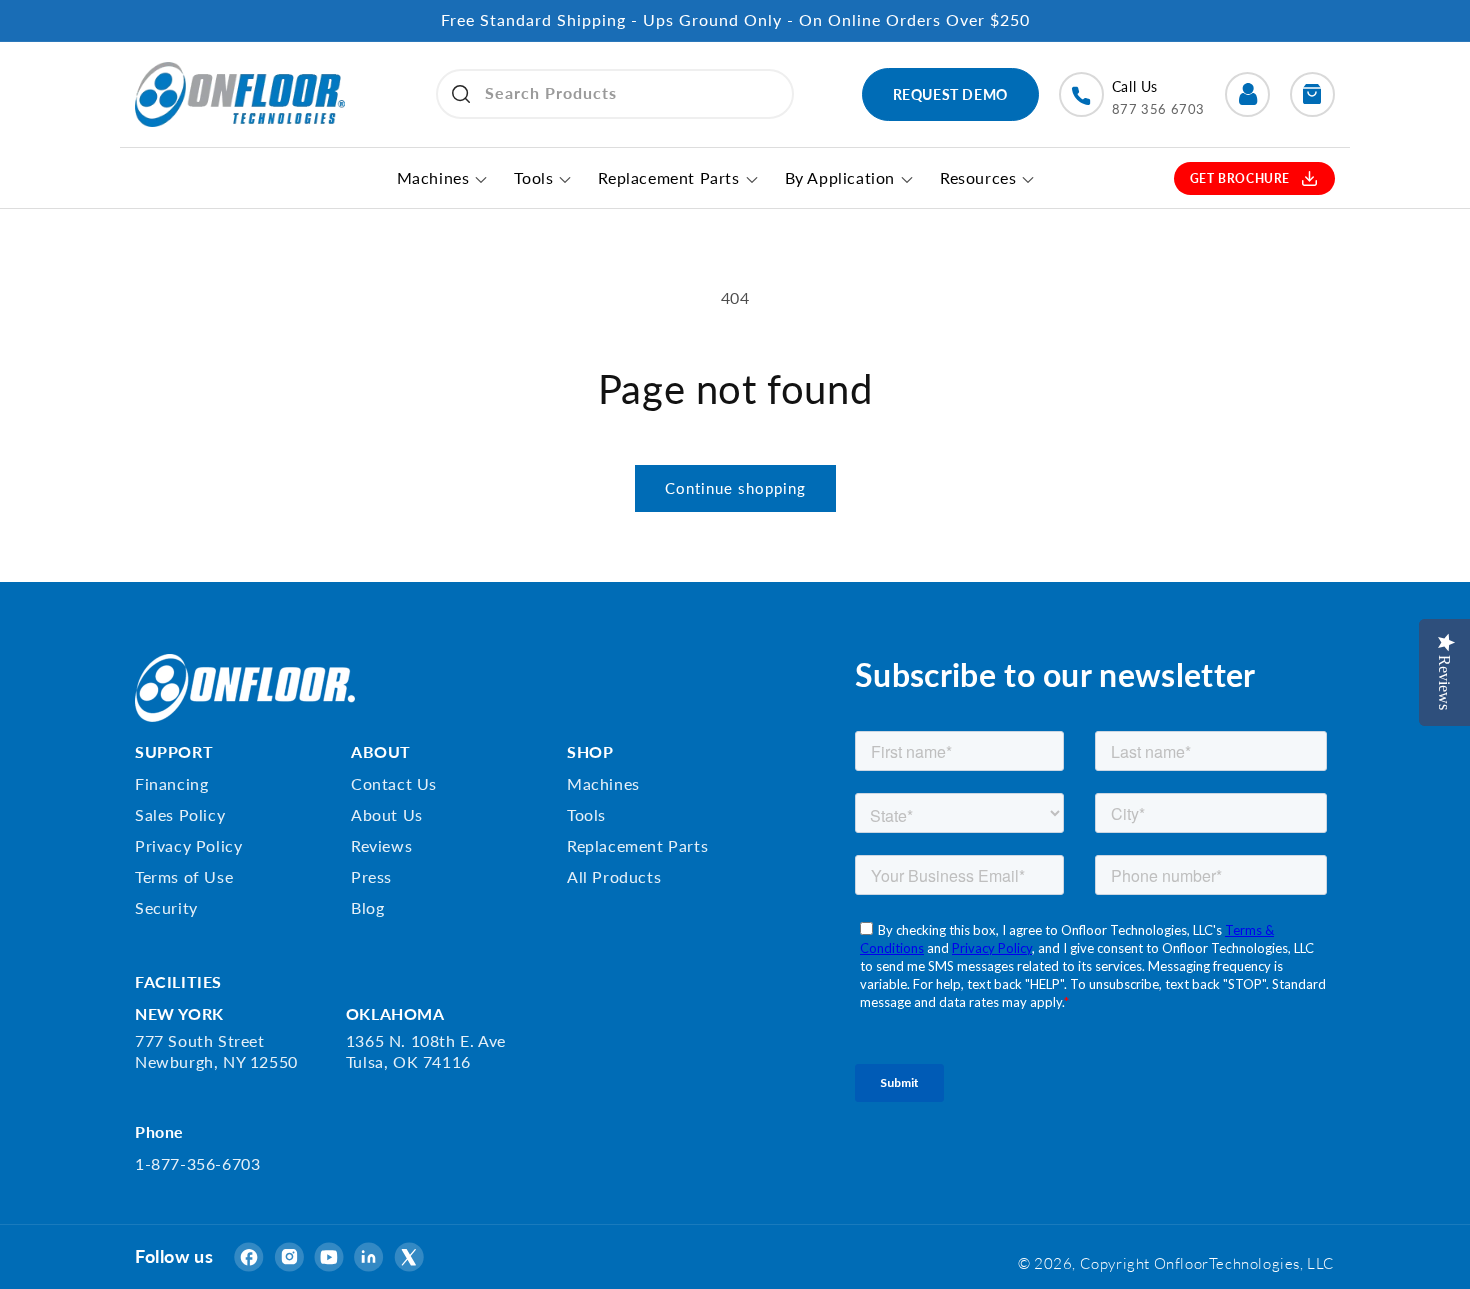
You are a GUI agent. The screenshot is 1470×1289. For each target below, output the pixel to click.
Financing (171, 782)
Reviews (381, 844)
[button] (1312, 94)
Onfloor (1181, 1263)
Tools (586, 813)
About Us (387, 813)
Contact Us (394, 782)
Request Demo (950, 94)
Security (166, 906)
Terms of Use (184, 875)
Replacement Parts (637, 844)
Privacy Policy (188, 844)
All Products (614, 875)
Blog (367, 906)
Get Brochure (1240, 178)
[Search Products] (461, 94)
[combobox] (615, 94)
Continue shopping (735, 488)
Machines (603, 782)
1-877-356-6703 (197, 1163)
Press (371, 875)
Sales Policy (180, 813)
